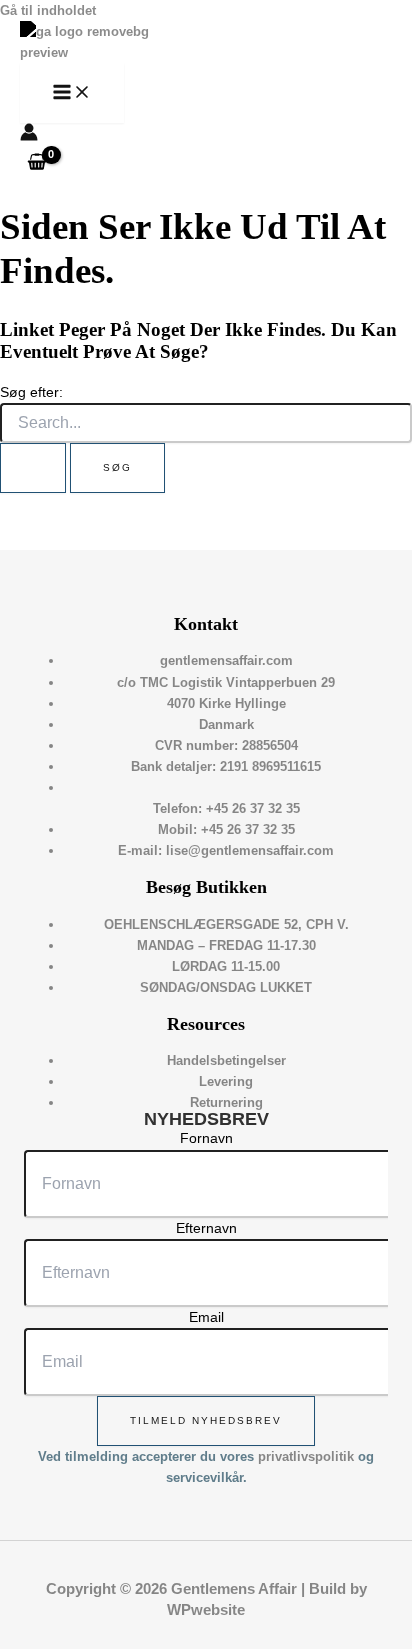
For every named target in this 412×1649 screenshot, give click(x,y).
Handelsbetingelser (226, 1060)
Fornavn (206, 1138)
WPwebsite (206, 1610)
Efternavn (206, 1228)
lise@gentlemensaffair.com (250, 850)
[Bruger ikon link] (29, 135)
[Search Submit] (33, 468)
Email (206, 1317)
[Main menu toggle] (72, 93)
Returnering (226, 1102)
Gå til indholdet (48, 10)
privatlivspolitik (306, 1456)
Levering (226, 1081)
